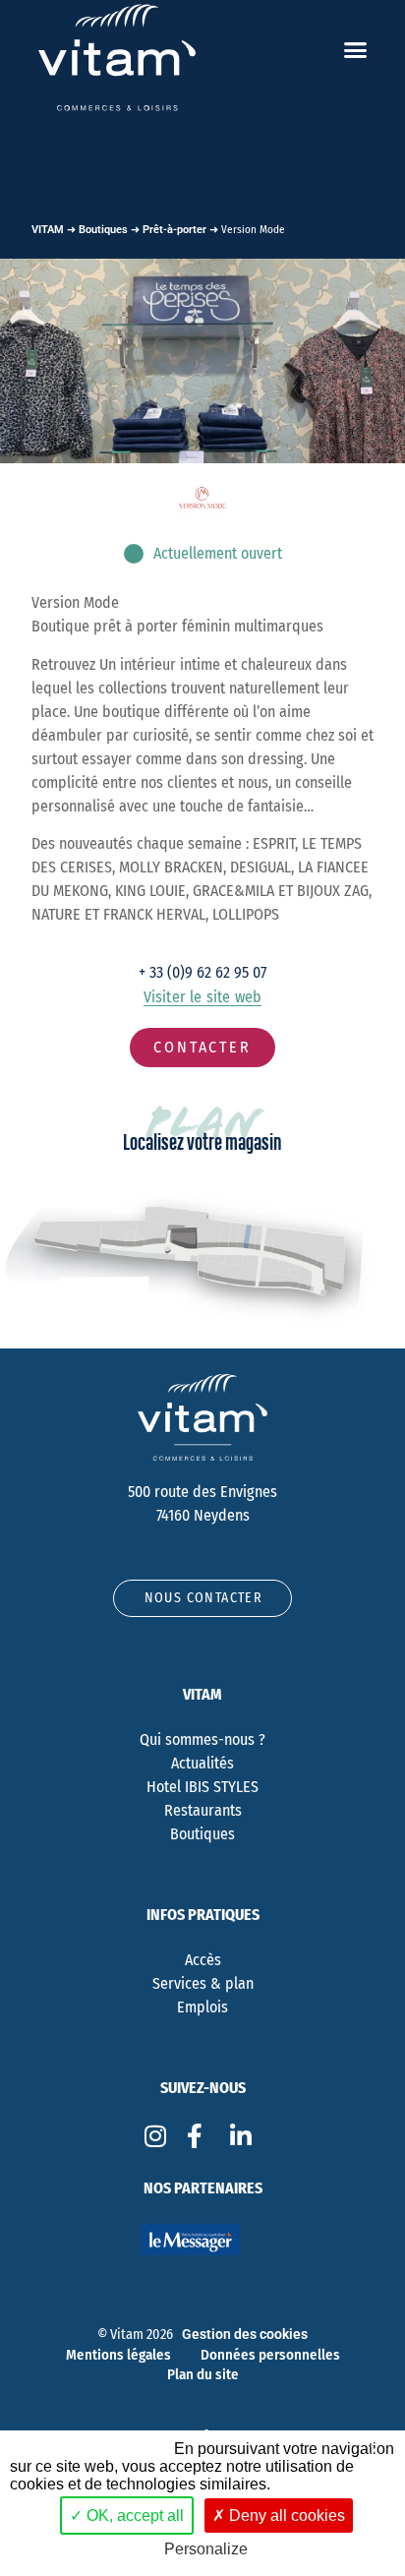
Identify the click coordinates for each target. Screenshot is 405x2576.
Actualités (202, 1763)
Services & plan (203, 1983)
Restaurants (203, 1810)
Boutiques (103, 230)
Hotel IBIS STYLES (202, 1787)
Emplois (202, 2007)
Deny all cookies (285, 2516)
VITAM (48, 230)
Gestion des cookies (245, 2335)
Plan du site (203, 2374)
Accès (203, 1960)
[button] (356, 50)
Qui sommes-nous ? (202, 1739)
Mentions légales (118, 2355)
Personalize (206, 2549)
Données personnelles (270, 2355)
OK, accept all (133, 2516)
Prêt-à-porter (174, 230)
